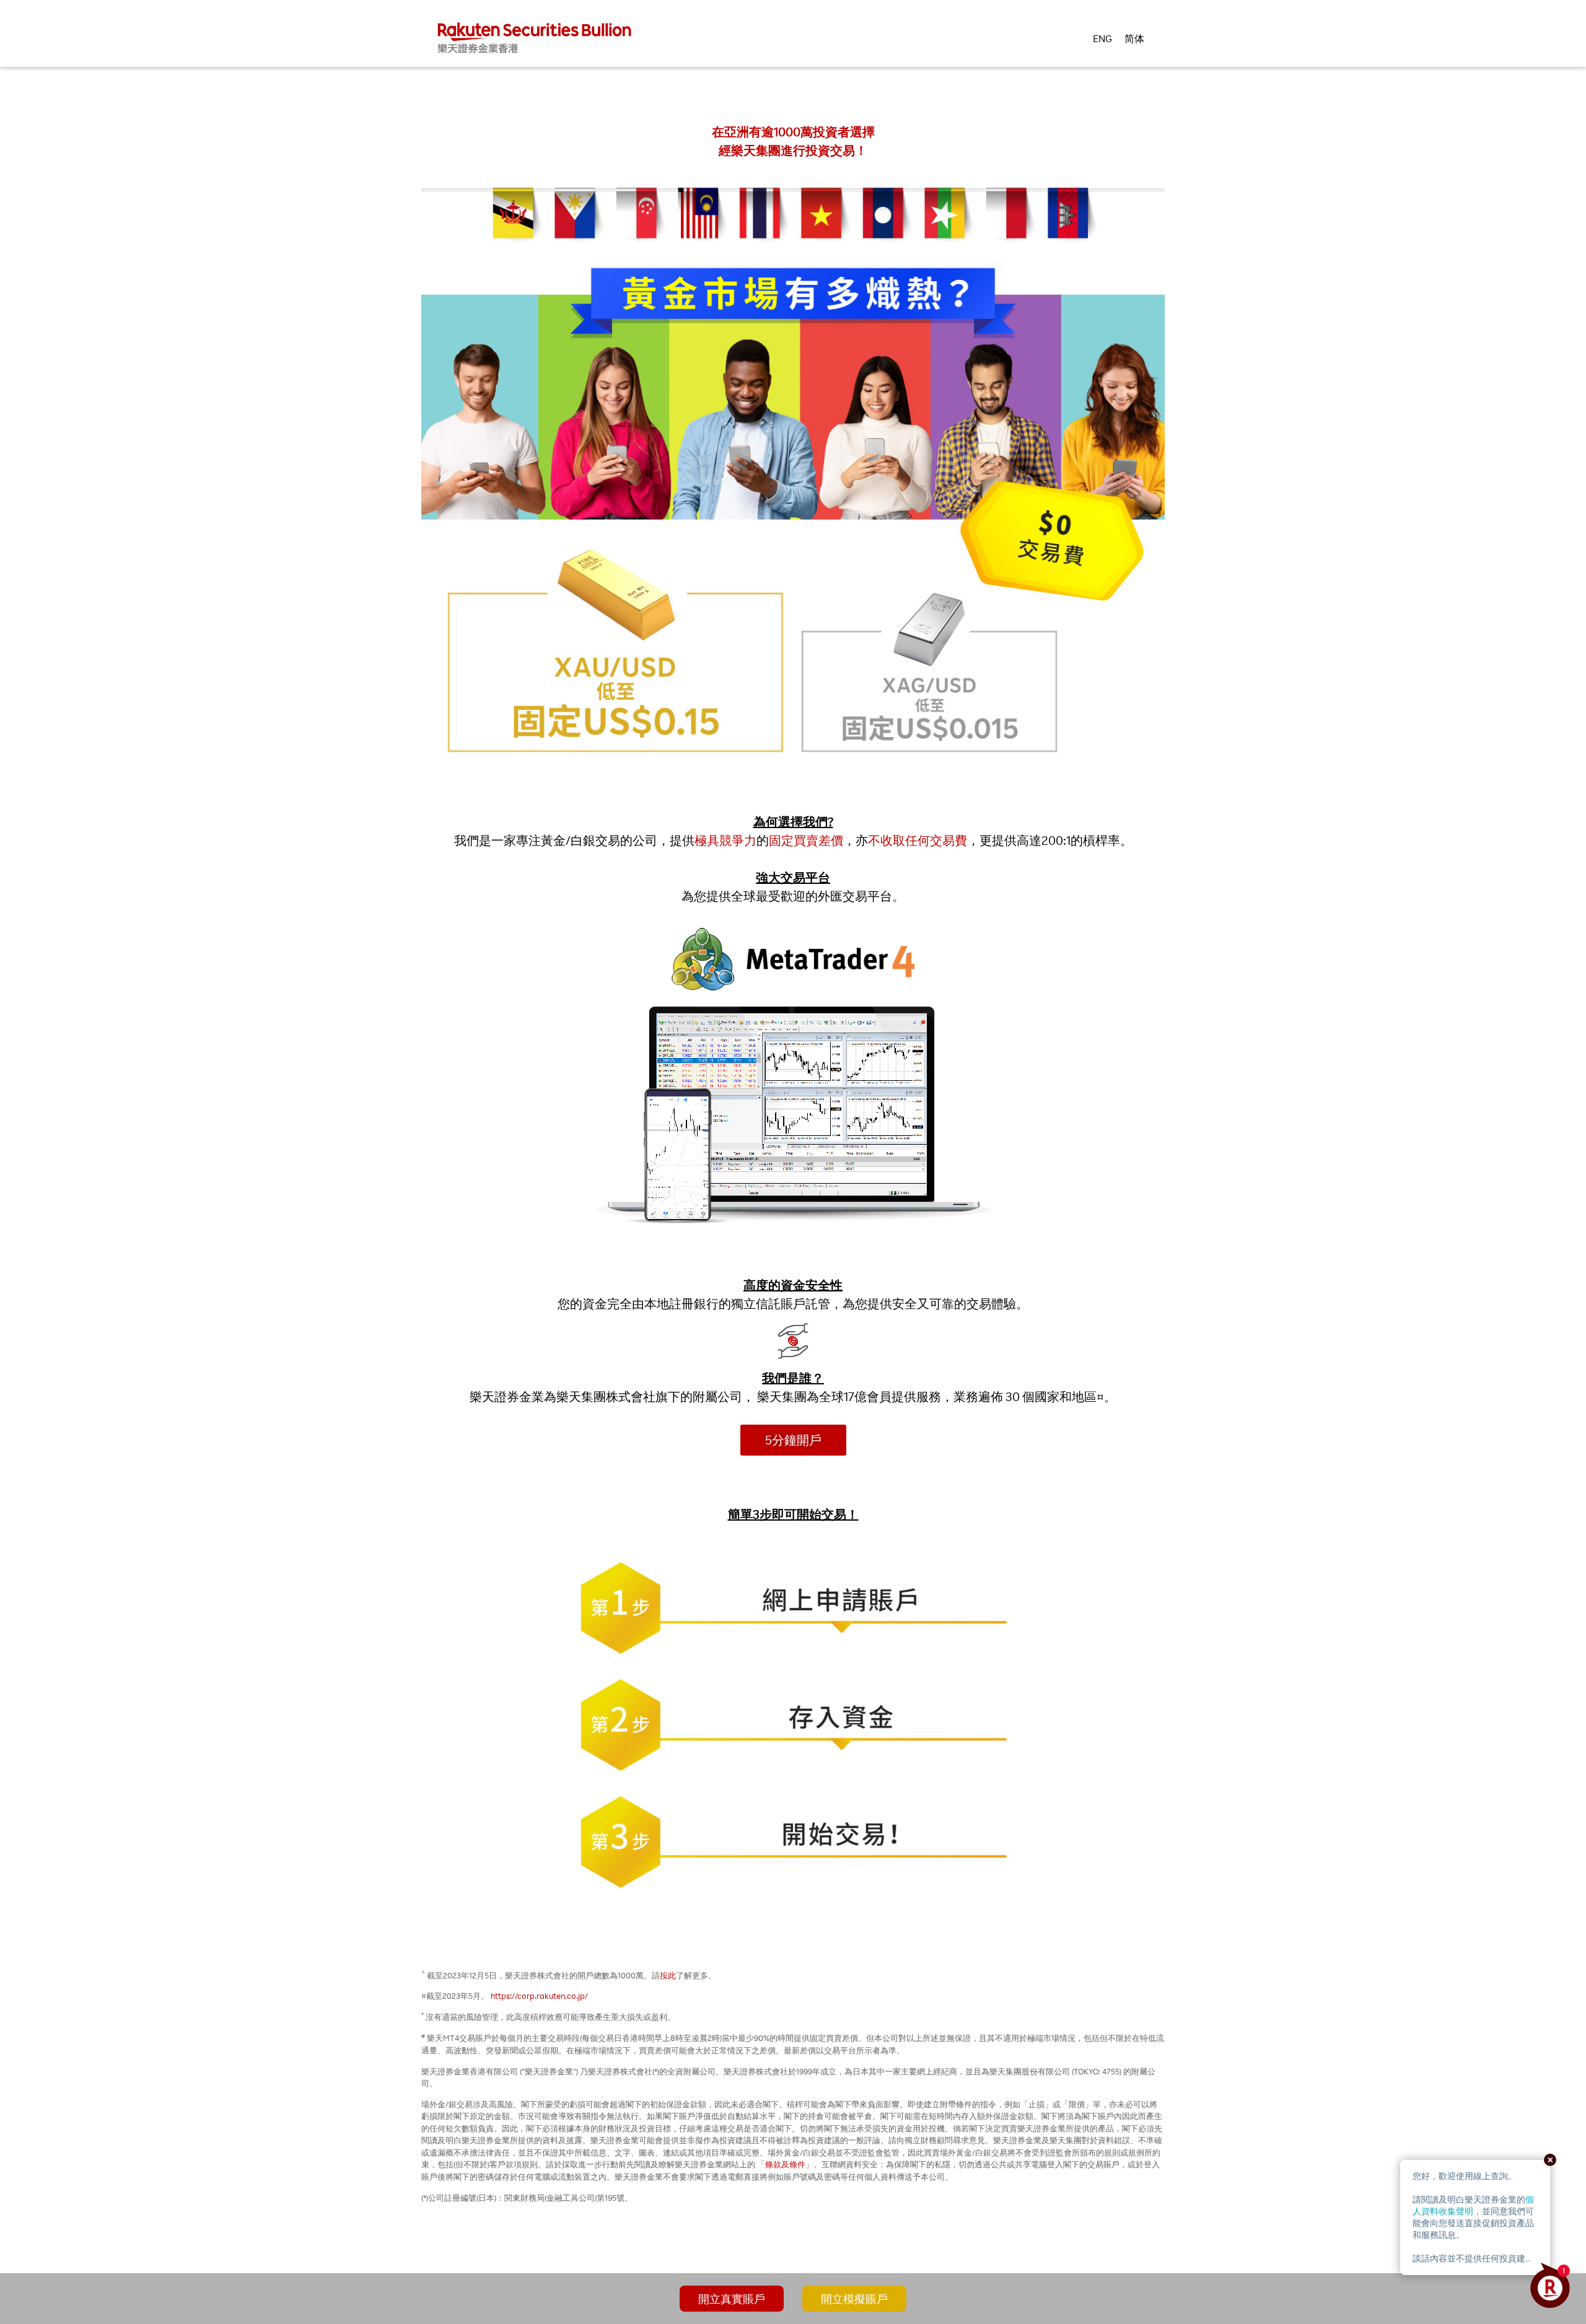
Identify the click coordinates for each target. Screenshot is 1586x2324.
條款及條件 (785, 2164)
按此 (668, 1975)
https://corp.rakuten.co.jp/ (539, 1996)
